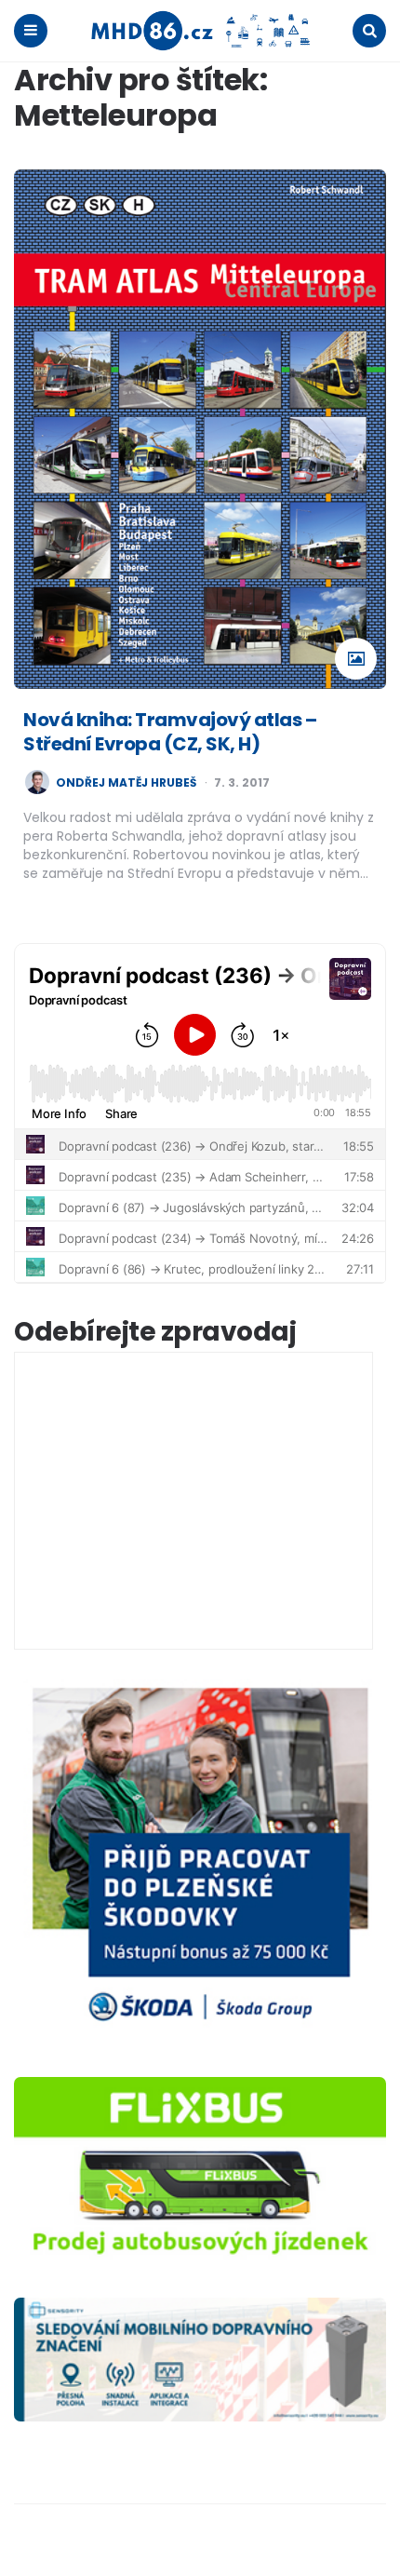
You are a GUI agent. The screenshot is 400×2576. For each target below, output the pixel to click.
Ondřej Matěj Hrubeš (126, 783)
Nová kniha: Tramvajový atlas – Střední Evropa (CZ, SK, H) (170, 732)
